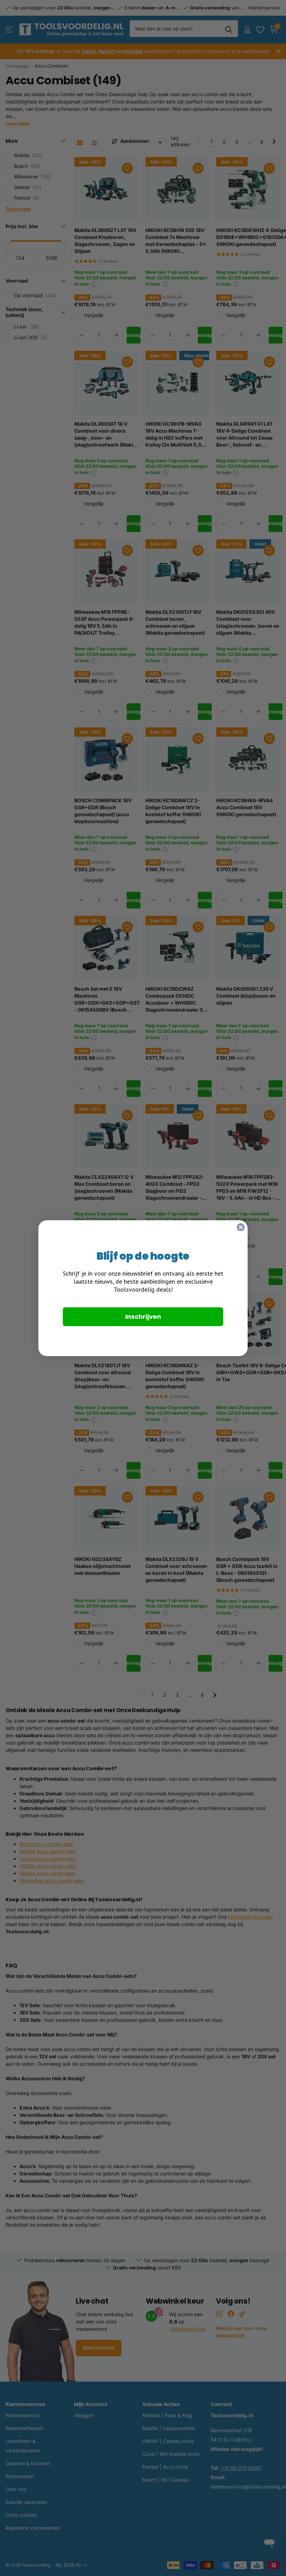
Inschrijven (143, 1317)
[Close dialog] (241, 1227)
